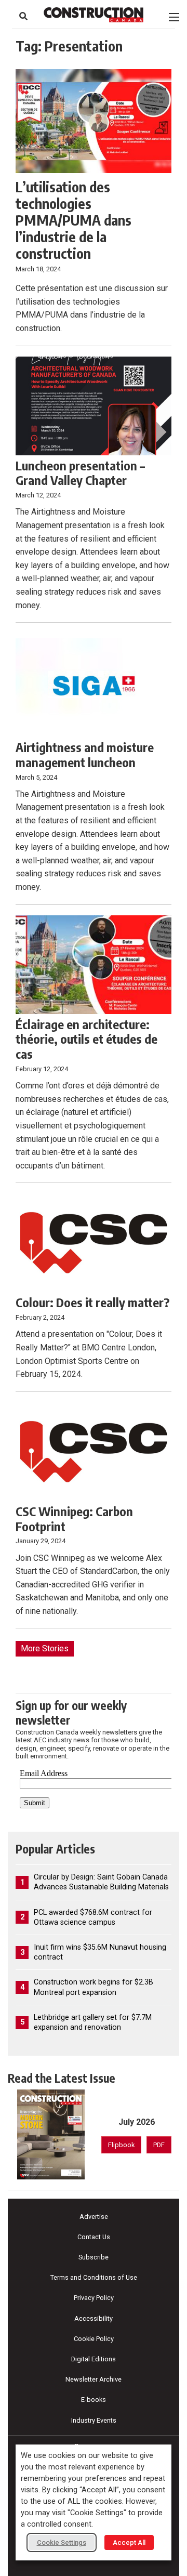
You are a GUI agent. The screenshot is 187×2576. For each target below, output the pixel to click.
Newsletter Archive (94, 2379)
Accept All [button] (129, 2542)
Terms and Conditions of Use (94, 2277)
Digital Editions (94, 2359)
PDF (159, 2145)
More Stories (45, 1648)
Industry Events (94, 2420)
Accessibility (94, 2318)
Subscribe (94, 2257)
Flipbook (121, 2145)
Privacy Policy (94, 2298)
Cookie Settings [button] (62, 2542)
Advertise (94, 2217)
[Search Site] (23, 16)
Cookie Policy (94, 2339)
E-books (94, 2400)
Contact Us (94, 2237)
